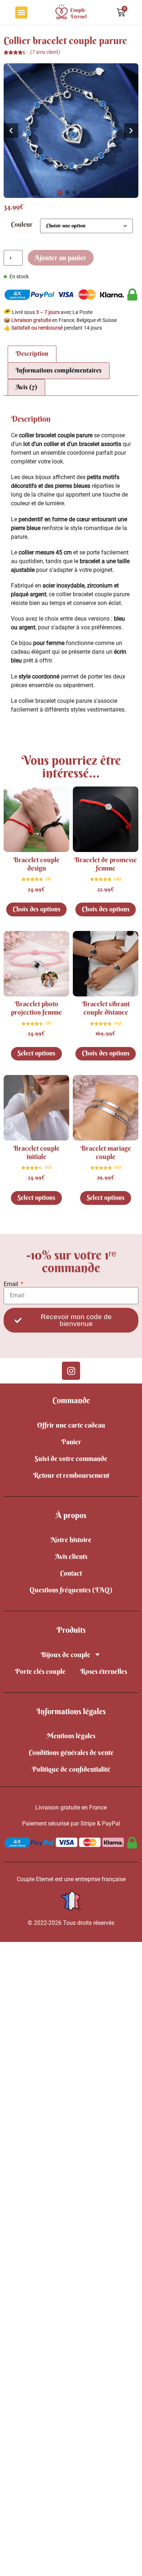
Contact (71, 1573)
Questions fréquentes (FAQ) (71, 1590)
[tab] (60, 193)
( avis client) (45, 52)
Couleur (22, 225)
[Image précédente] (11, 131)
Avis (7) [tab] (26, 387)
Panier (71, 1442)
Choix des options (37, 909)
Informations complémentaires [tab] (59, 370)
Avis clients (71, 1556)
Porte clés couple (40, 1671)
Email (12, 1284)
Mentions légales (71, 1736)
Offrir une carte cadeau (71, 1425)
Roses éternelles (104, 1671)
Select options (36, 1053)
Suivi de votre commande (71, 1458)
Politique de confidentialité (71, 1769)
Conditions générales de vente (71, 1752)
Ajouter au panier (60, 258)
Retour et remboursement (71, 1475)
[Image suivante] (131, 131)
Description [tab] (32, 354)
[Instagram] (71, 1371)
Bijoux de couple (66, 1655)
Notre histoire (71, 1540)
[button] (21, 13)
